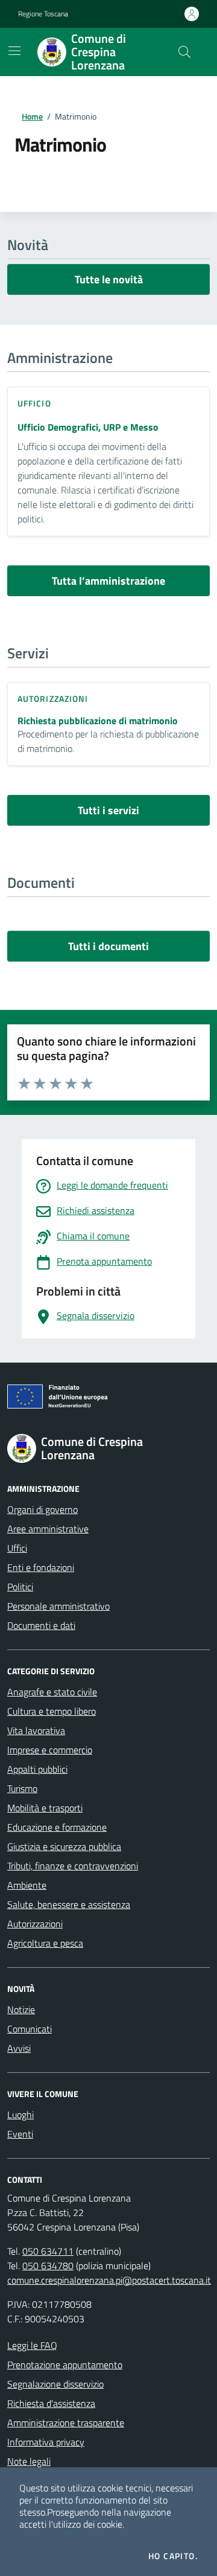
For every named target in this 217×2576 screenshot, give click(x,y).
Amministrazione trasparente (66, 2423)
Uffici (17, 1548)
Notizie (21, 2009)
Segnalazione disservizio (55, 2384)
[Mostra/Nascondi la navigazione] (14, 51)
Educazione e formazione (57, 1827)
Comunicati (30, 2029)
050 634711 (48, 2251)
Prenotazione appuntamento (65, 2365)
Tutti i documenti (108, 946)
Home (32, 116)
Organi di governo (42, 1509)
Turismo (22, 1788)
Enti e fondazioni (41, 1567)
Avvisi (19, 2048)
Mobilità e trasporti (45, 1808)
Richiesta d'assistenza (51, 2403)
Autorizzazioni (35, 1924)
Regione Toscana (43, 14)
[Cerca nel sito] (184, 52)
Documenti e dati (41, 1625)
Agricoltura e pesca (45, 1943)
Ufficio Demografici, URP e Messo (88, 427)
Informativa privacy (46, 2442)
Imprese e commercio (50, 1750)
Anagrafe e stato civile (52, 1692)
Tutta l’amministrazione (108, 581)
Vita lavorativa (36, 1730)
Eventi (20, 2134)
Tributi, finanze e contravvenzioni (73, 1866)
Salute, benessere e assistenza (69, 1904)
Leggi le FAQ (32, 2345)
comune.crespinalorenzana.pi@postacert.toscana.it (109, 2280)
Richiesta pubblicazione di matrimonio (98, 721)
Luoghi (20, 2115)
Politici (20, 1587)
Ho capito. (173, 2556)
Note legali (29, 2461)
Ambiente (27, 1885)
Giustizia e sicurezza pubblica (64, 1846)
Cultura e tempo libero (52, 1711)
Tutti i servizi (108, 810)
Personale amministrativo (58, 1606)
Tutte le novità (109, 279)
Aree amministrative (48, 1529)
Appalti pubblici (37, 1769)
